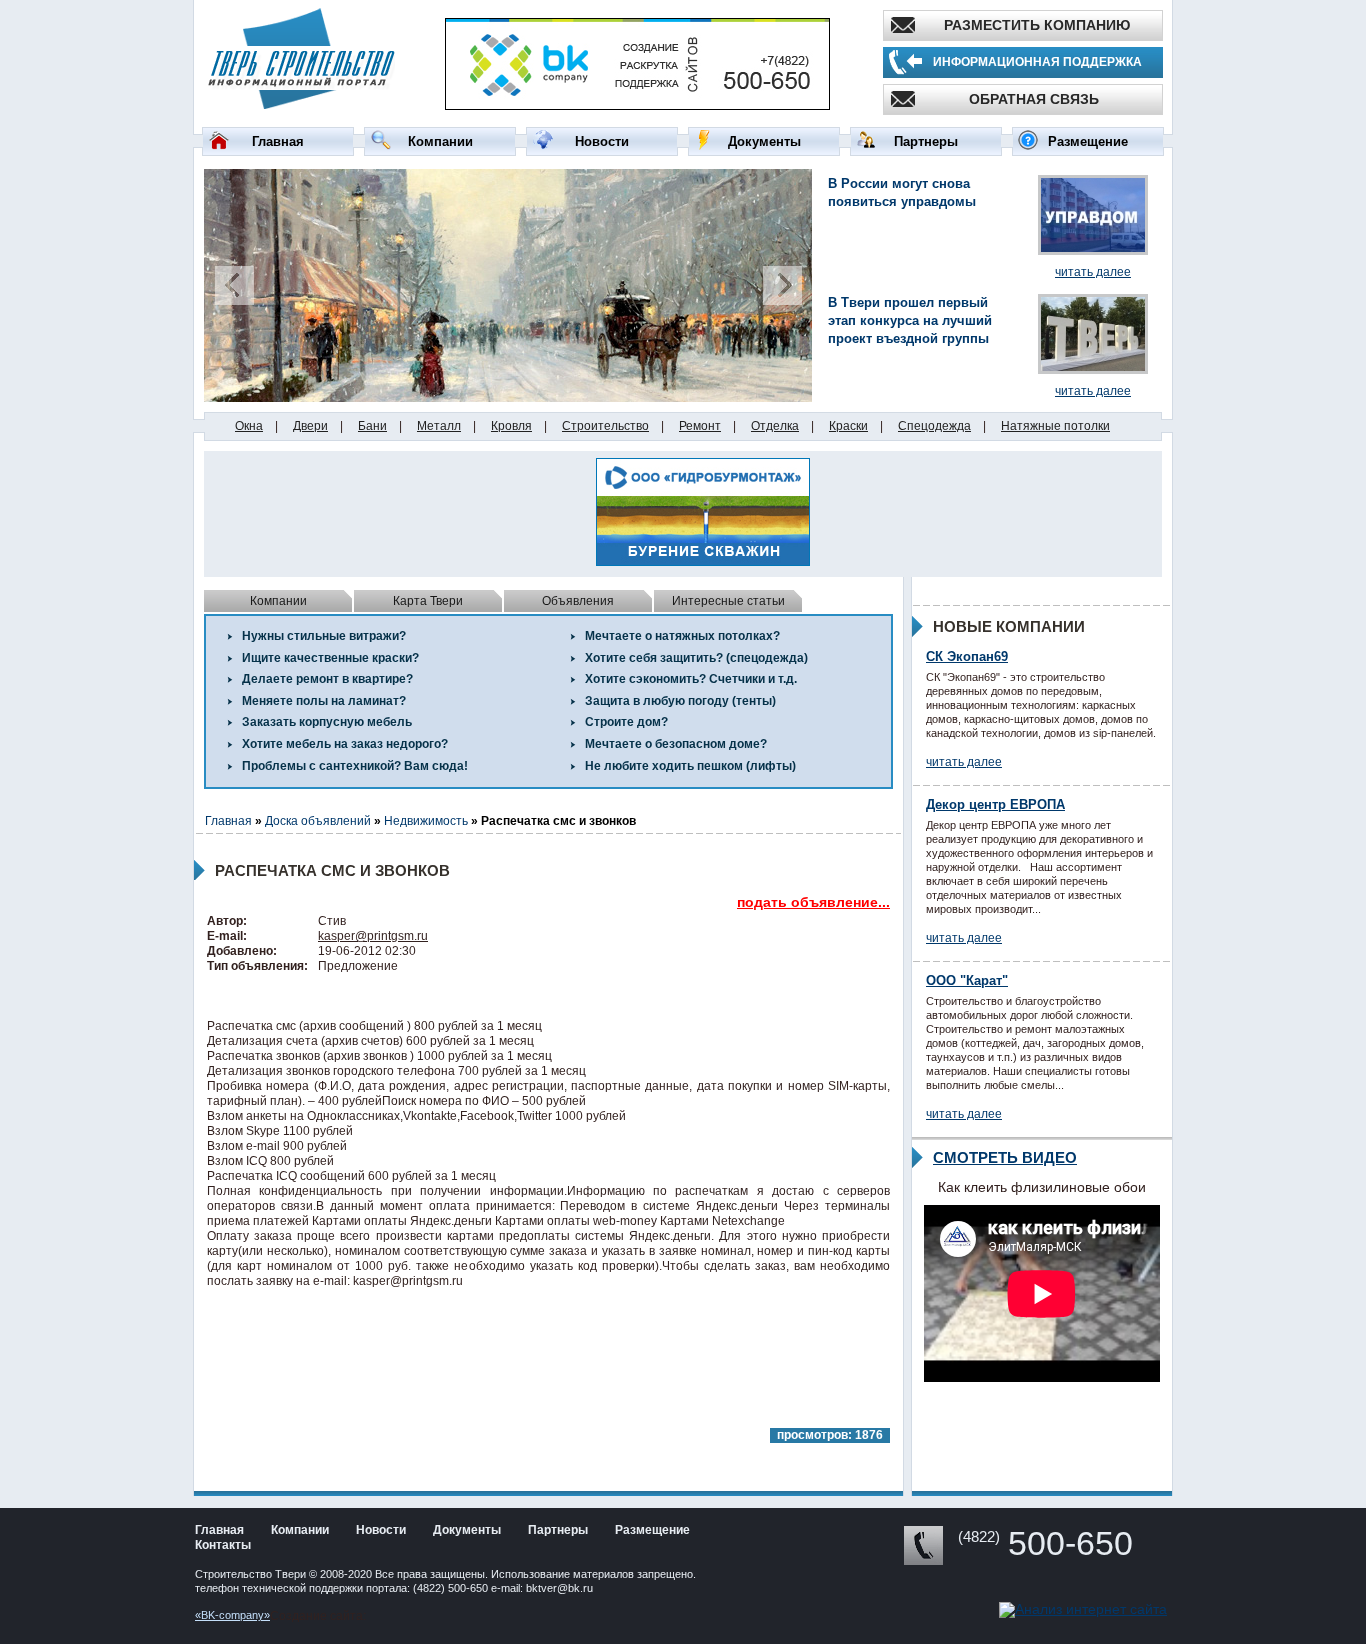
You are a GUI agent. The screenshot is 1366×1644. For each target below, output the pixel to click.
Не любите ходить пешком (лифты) (690, 766)
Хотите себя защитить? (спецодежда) (696, 658)
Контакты (223, 1545)
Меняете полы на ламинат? (324, 701)
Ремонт (700, 426)
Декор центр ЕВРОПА (995, 804)
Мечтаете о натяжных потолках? (682, 636)
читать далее (1093, 272)
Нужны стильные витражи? (324, 636)
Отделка (775, 426)
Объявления (578, 601)
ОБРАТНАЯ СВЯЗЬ (1034, 99)
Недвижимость (426, 821)
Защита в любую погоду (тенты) (680, 701)
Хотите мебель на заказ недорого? (345, 744)
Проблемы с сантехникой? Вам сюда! (355, 766)
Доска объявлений (318, 821)
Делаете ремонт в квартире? (327, 679)
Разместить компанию (1037, 25)
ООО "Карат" (967, 980)
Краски (848, 426)
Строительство (605, 426)
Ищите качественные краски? (330, 658)
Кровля (511, 426)
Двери (310, 426)
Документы (764, 141)
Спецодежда (934, 426)
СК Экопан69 (967, 656)
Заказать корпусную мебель (327, 722)
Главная (278, 141)
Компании (440, 141)
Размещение (1088, 141)
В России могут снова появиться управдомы (902, 192)
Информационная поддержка (1037, 62)
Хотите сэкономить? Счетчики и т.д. (691, 679)
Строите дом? (626, 722)
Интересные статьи (728, 601)
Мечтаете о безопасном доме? (676, 744)
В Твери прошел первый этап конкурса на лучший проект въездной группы (910, 320)
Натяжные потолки (1055, 426)
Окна (249, 426)
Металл (439, 426)
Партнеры (926, 141)
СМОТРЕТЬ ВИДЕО (1005, 1157)
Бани (372, 426)
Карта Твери (428, 601)
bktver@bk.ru (559, 1588)
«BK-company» (232, 1615)
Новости (602, 141)
